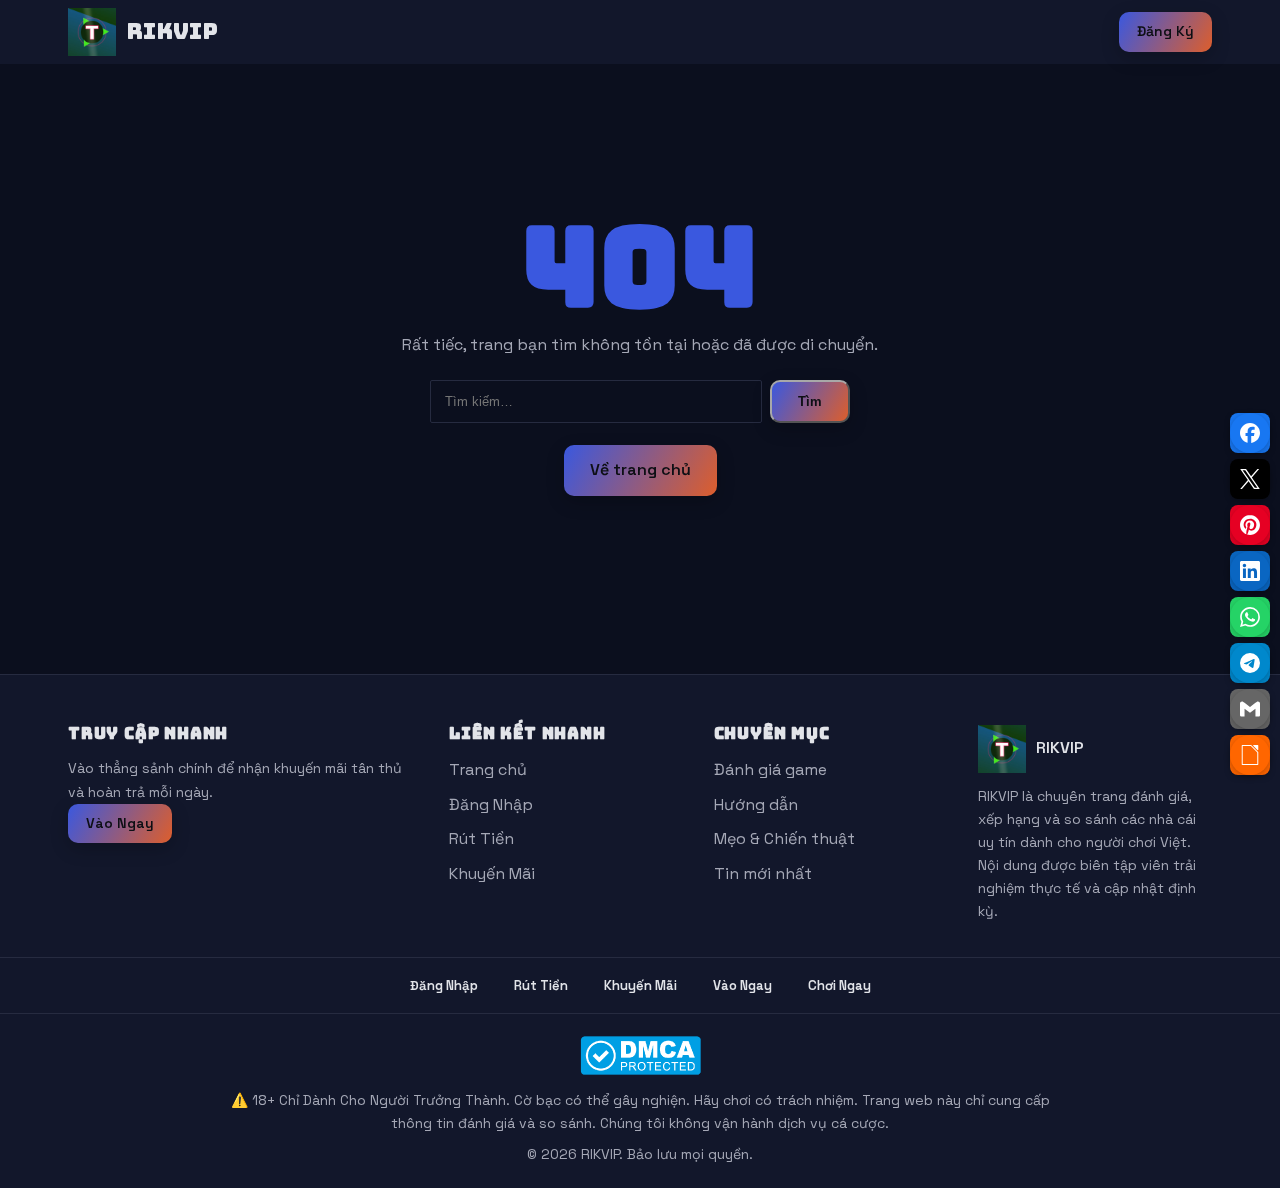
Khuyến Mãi (492, 873)
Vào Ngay (120, 823)
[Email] (1250, 709)
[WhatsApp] (1250, 617)
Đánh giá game (770, 769)
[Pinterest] (1250, 525)
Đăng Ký (1165, 31)
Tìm (810, 401)
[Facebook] (1250, 433)
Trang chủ (488, 769)
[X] (1250, 479)
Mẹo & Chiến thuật (784, 838)
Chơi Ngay (839, 985)
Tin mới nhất (763, 873)
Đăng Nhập (491, 804)
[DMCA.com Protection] (640, 1055)
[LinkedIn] (1250, 571)
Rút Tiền (481, 838)
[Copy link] (1250, 755)
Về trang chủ (640, 469)
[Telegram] (1250, 663)
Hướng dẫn (756, 804)
